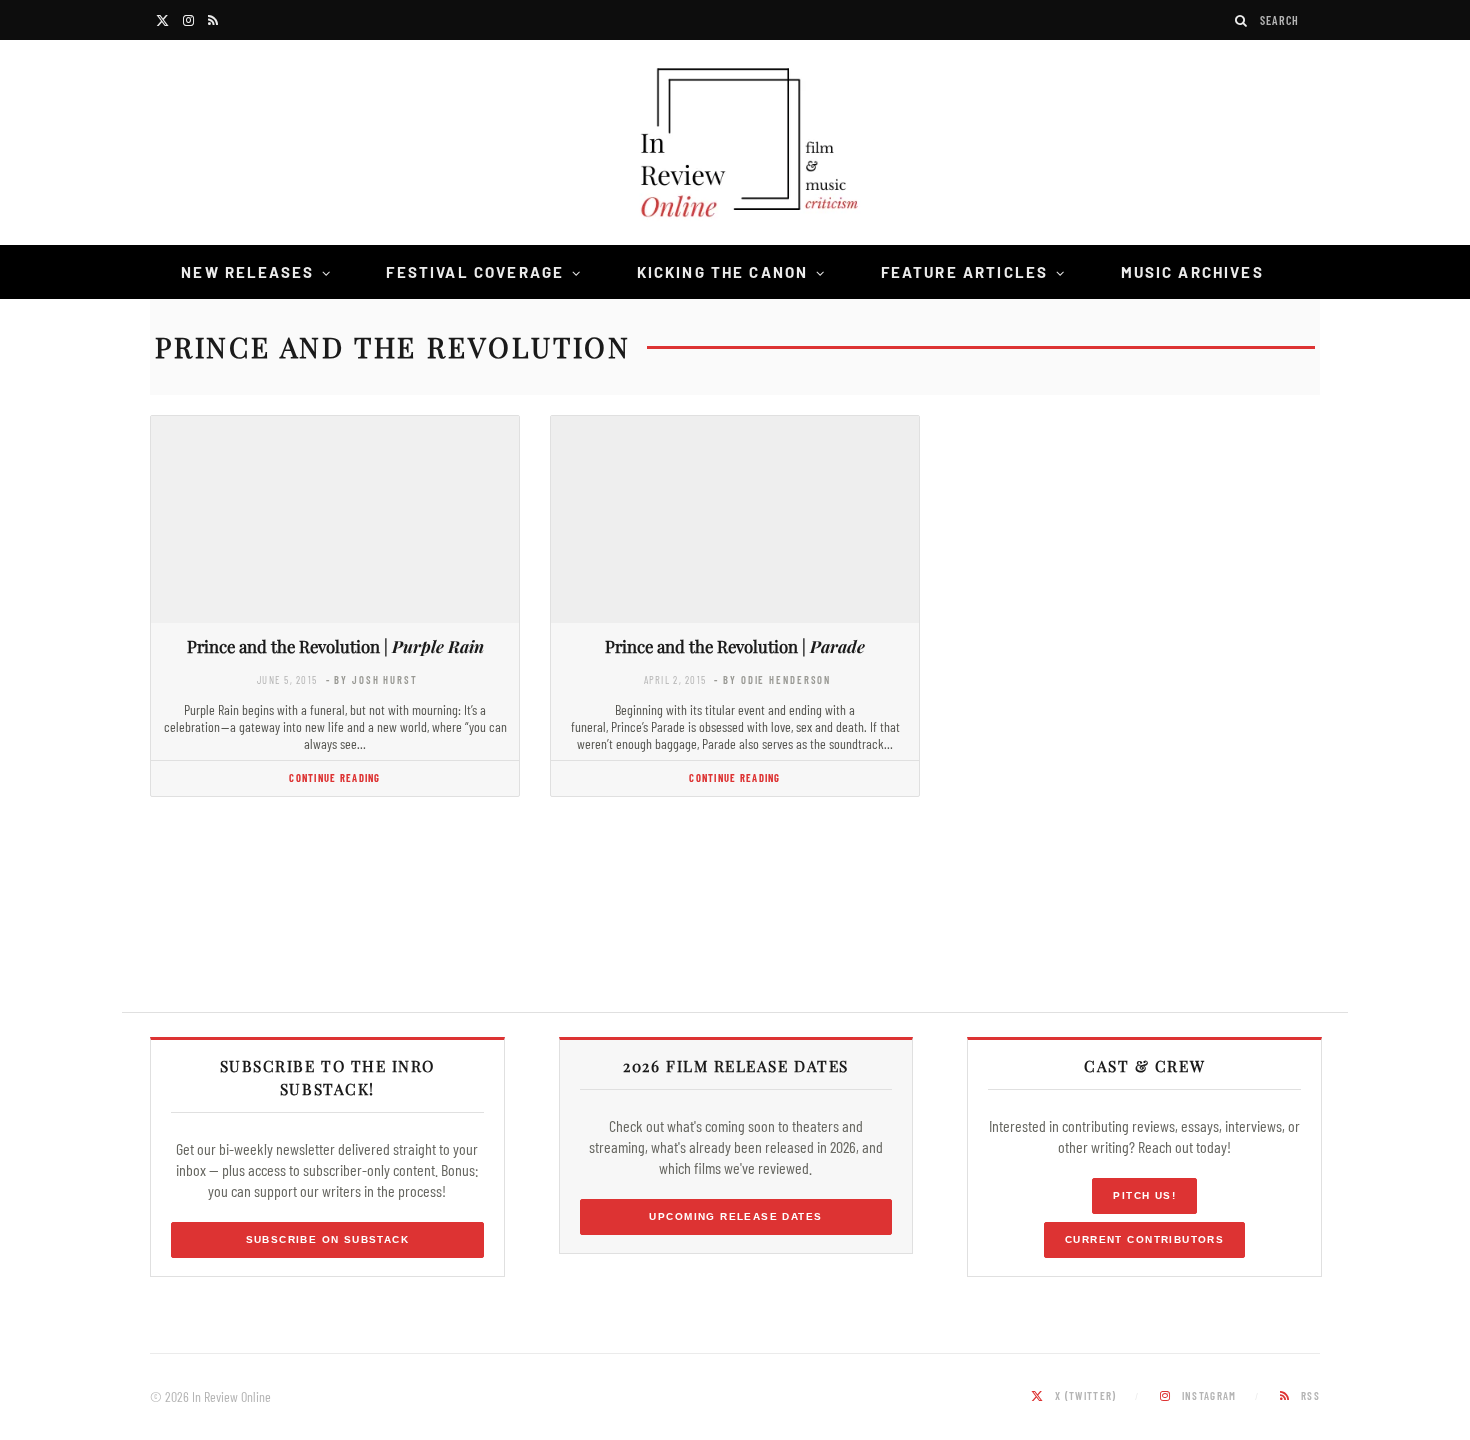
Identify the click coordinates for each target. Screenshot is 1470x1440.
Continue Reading (334, 777)
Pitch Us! (1144, 1195)
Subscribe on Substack (328, 1239)
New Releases (247, 272)
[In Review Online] (735, 145)
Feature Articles (965, 272)
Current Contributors (1144, 1239)
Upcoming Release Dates (735, 1216)
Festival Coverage (475, 272)
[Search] (1242, 20)
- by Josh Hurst (372, 679)
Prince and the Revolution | (335, 646)
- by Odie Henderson (772, 679)
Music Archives (1192, 272)
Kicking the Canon (723, 272)
